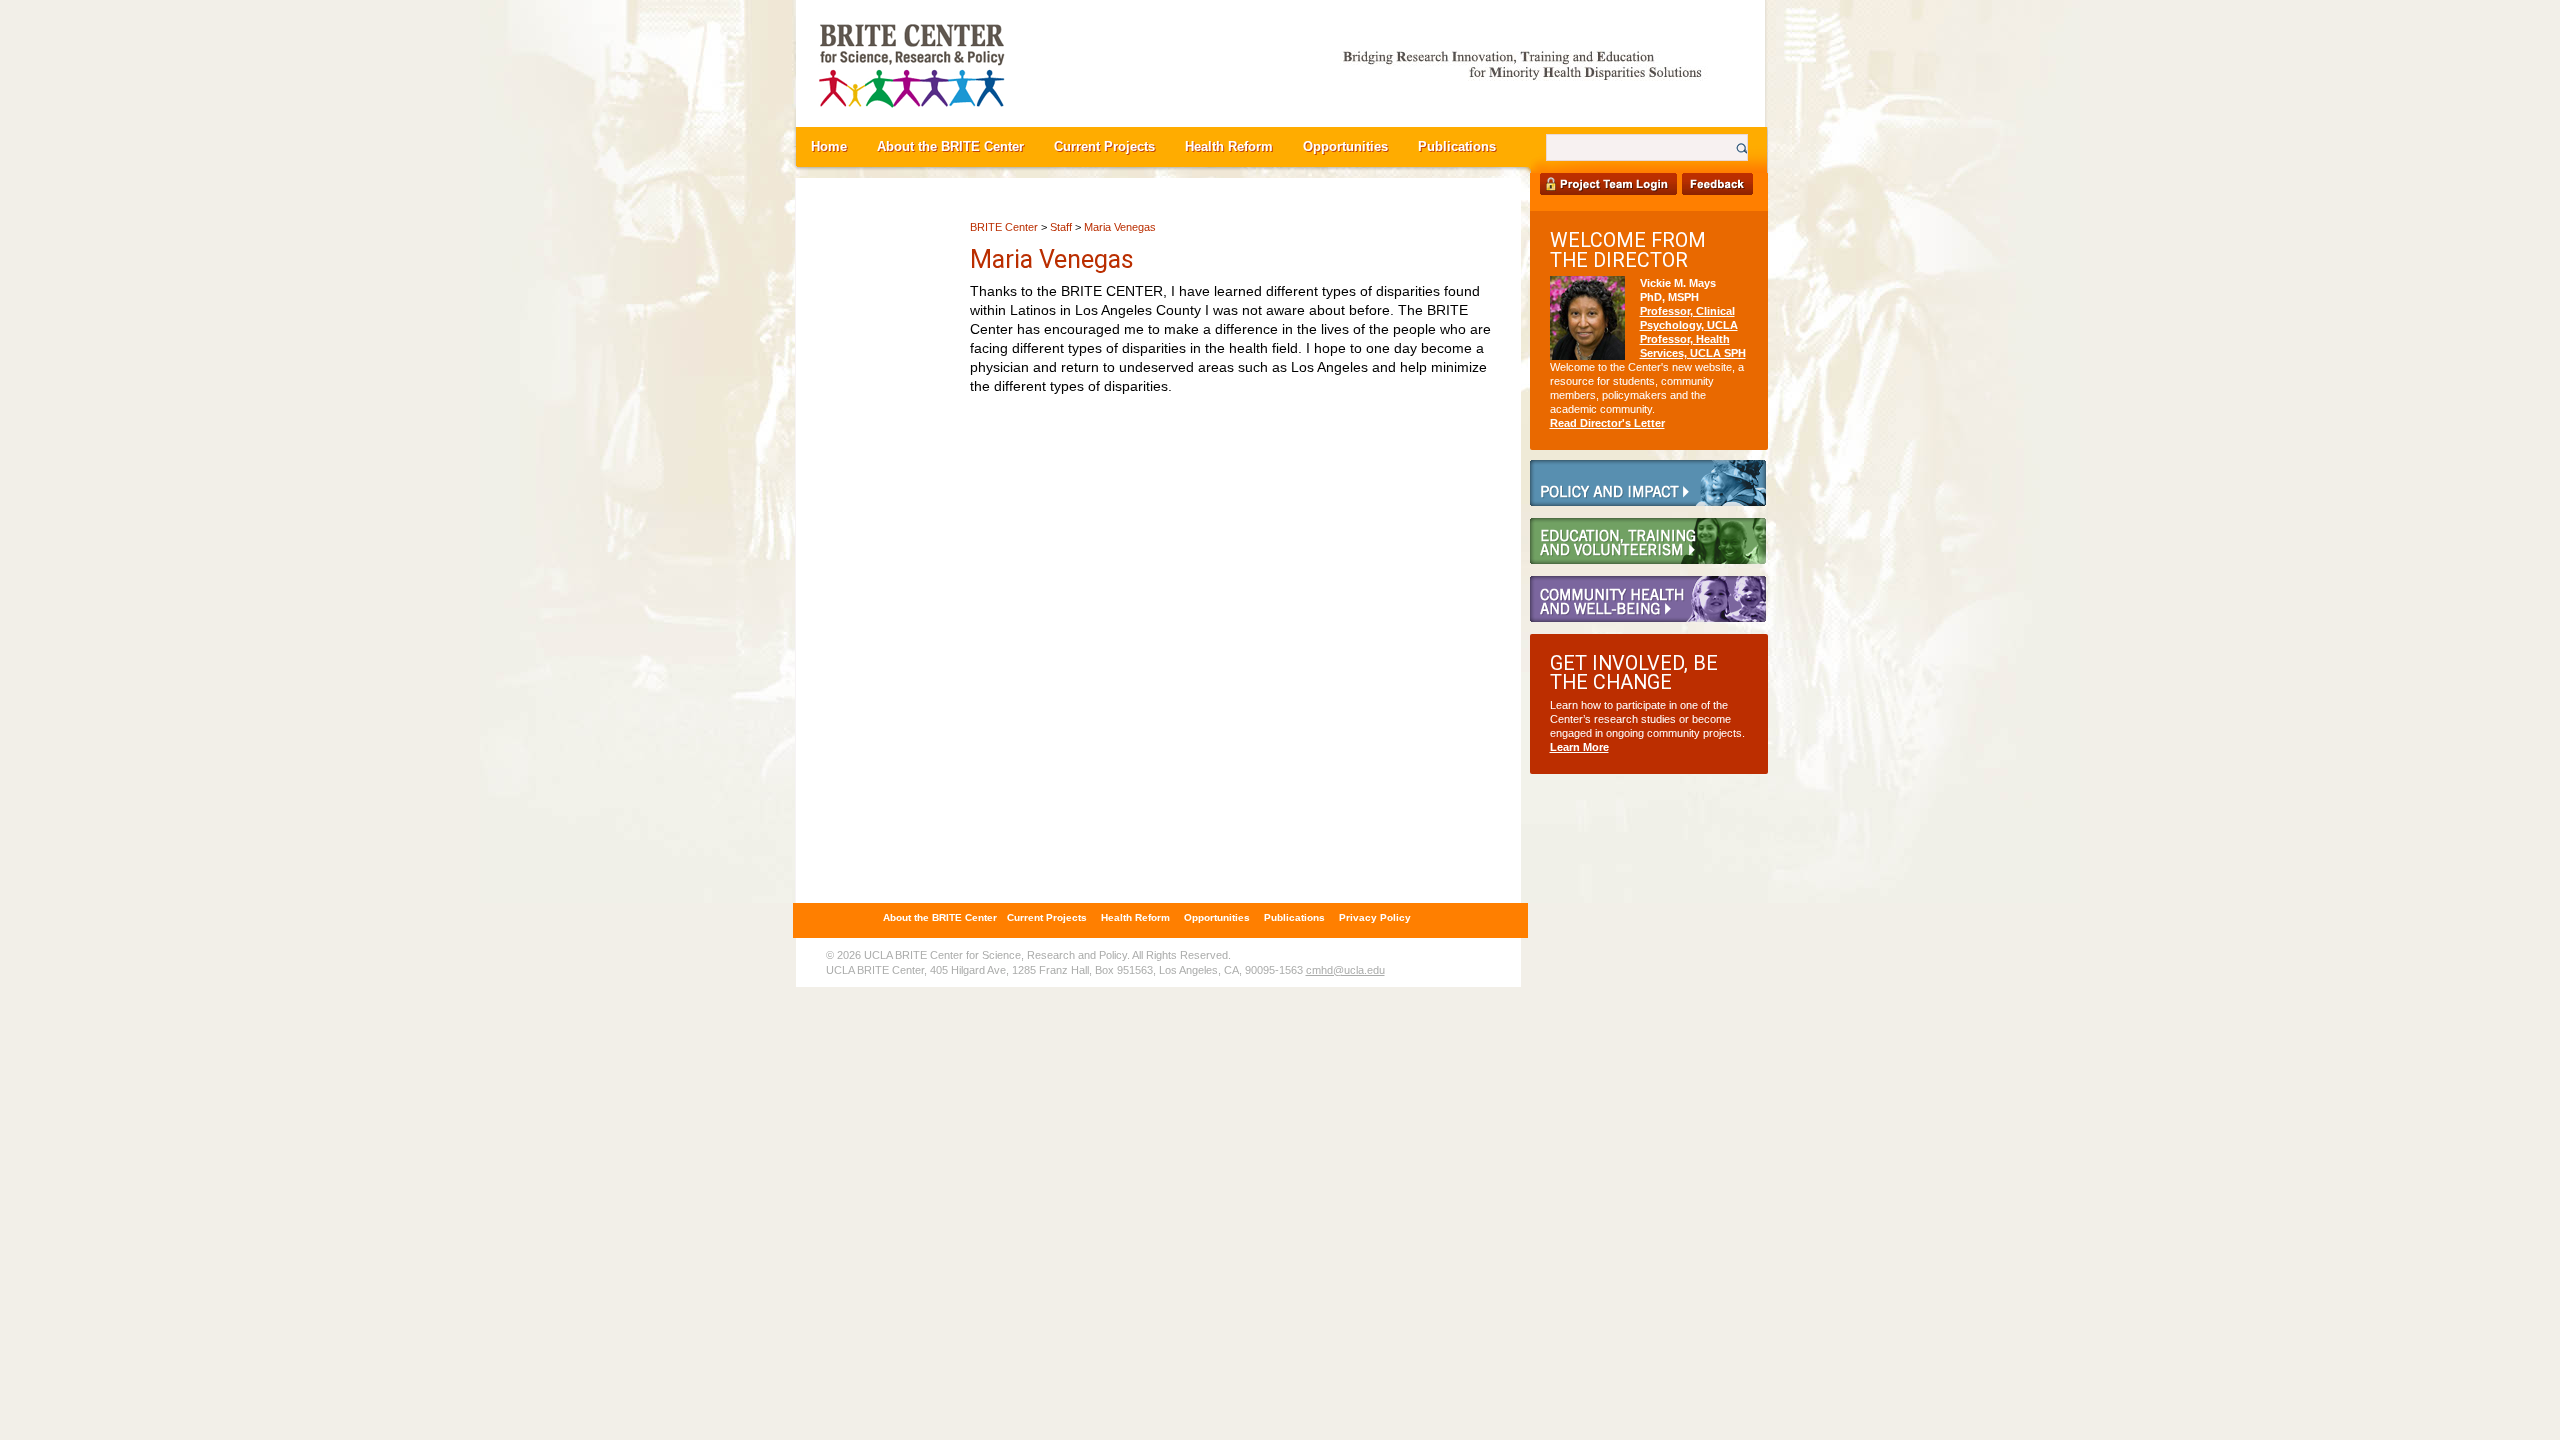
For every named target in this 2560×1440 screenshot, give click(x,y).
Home (829, 147)
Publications (1457, 147)
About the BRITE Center (950, 147)
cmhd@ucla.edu (1345, 970)
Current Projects (1104, 147)
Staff (1061, 227)
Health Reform (1229, 147)
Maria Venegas (1120, 227)
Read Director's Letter (1607, 423)
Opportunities (1345, 147)
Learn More (1579, 747)
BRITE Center (1004, 227)
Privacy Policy (1375, 917)
